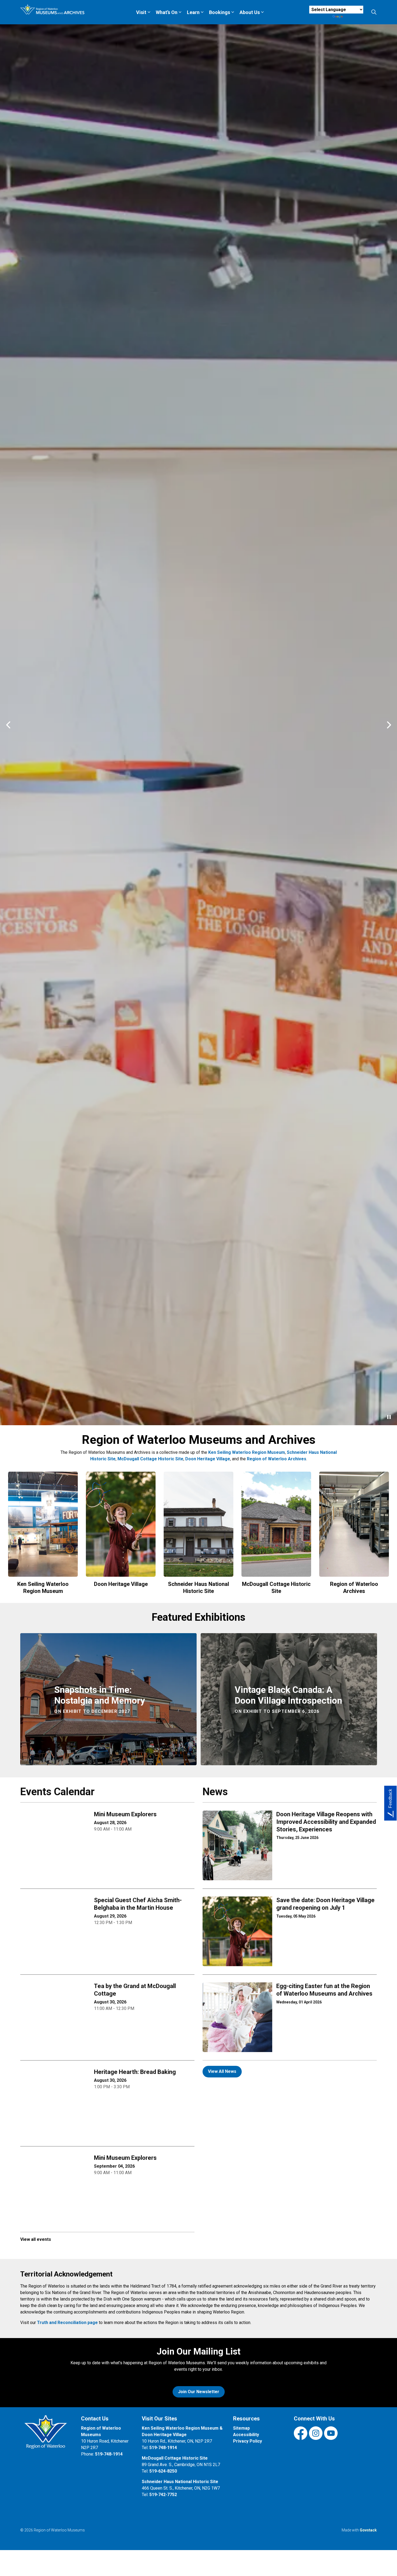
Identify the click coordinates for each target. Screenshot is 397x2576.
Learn (193, 12)
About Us (250, 12)
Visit (141, 12)
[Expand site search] (374, 12)
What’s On (167, 12)
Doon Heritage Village (52, 2552)
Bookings (220, 12)
